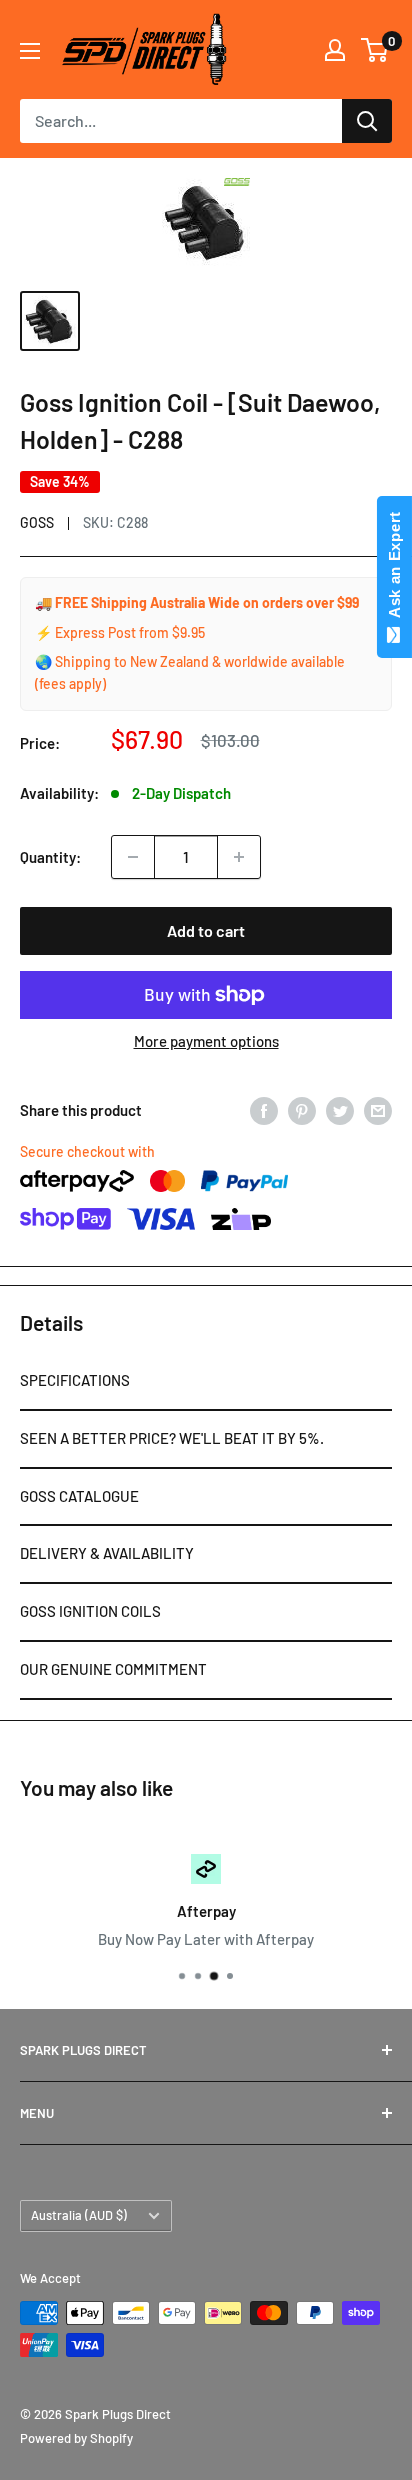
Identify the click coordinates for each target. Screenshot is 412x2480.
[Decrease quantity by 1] (133, 857)
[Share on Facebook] (264, 1110)
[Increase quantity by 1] (239, 857)
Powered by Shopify (76, 2438)
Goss (37, 522)
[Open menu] (30, 51)
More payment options (206, 1041)
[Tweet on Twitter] (340, 1110)
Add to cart (206, 930)
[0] (375, 50)
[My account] (335, 50)
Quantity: (50, 857)
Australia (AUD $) (79, 2215)
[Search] (367, 121)
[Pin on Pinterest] (302, 1110)
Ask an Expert (394, 569)
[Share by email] (378, 1110)
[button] (206, 1382)
